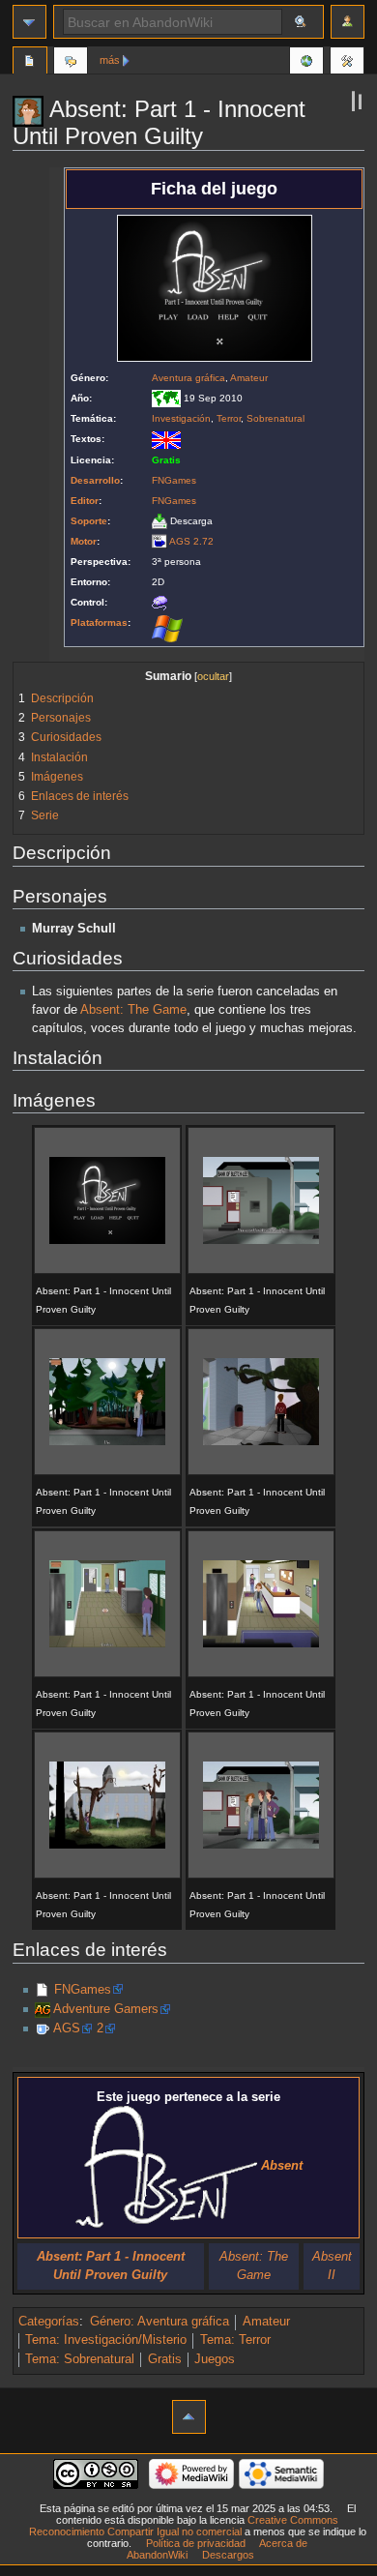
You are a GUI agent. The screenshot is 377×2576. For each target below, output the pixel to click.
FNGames (174, 480)
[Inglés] (166, 439)
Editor (85, 501)
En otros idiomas (306, 63)
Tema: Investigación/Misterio (106, 2340)
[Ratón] (159, 602)
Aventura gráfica (188, 378)
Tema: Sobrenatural (80, 2359)
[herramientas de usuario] (348, 22)
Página (30, 63)
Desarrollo (95, 480)
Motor (84, 541)
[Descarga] (159, 521)
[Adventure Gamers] (43, 2009)
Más (110, 60)
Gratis (165, 2359)
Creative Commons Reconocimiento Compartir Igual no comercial (184, 2526)
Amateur (249, 378)
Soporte (89, 521)
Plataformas (99, 622)
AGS (67, 2028)
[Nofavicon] (43, 1990)
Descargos (228, 2555)
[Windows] (167, 628)
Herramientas (347, 63)
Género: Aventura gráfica (159, 2322)
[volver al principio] (189, 2417)
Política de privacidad (196, 2543)
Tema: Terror (235, 2340)
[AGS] (159, 541)
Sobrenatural (275, 418)
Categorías (49, 2322)
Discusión (71, 63)
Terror (229, 418)
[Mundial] (166, 398)
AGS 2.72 (191, 541)
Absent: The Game (133, 1010)
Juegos (215, 2359)
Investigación (181, 418)
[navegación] (29, 22)
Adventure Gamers (106, 2009)
